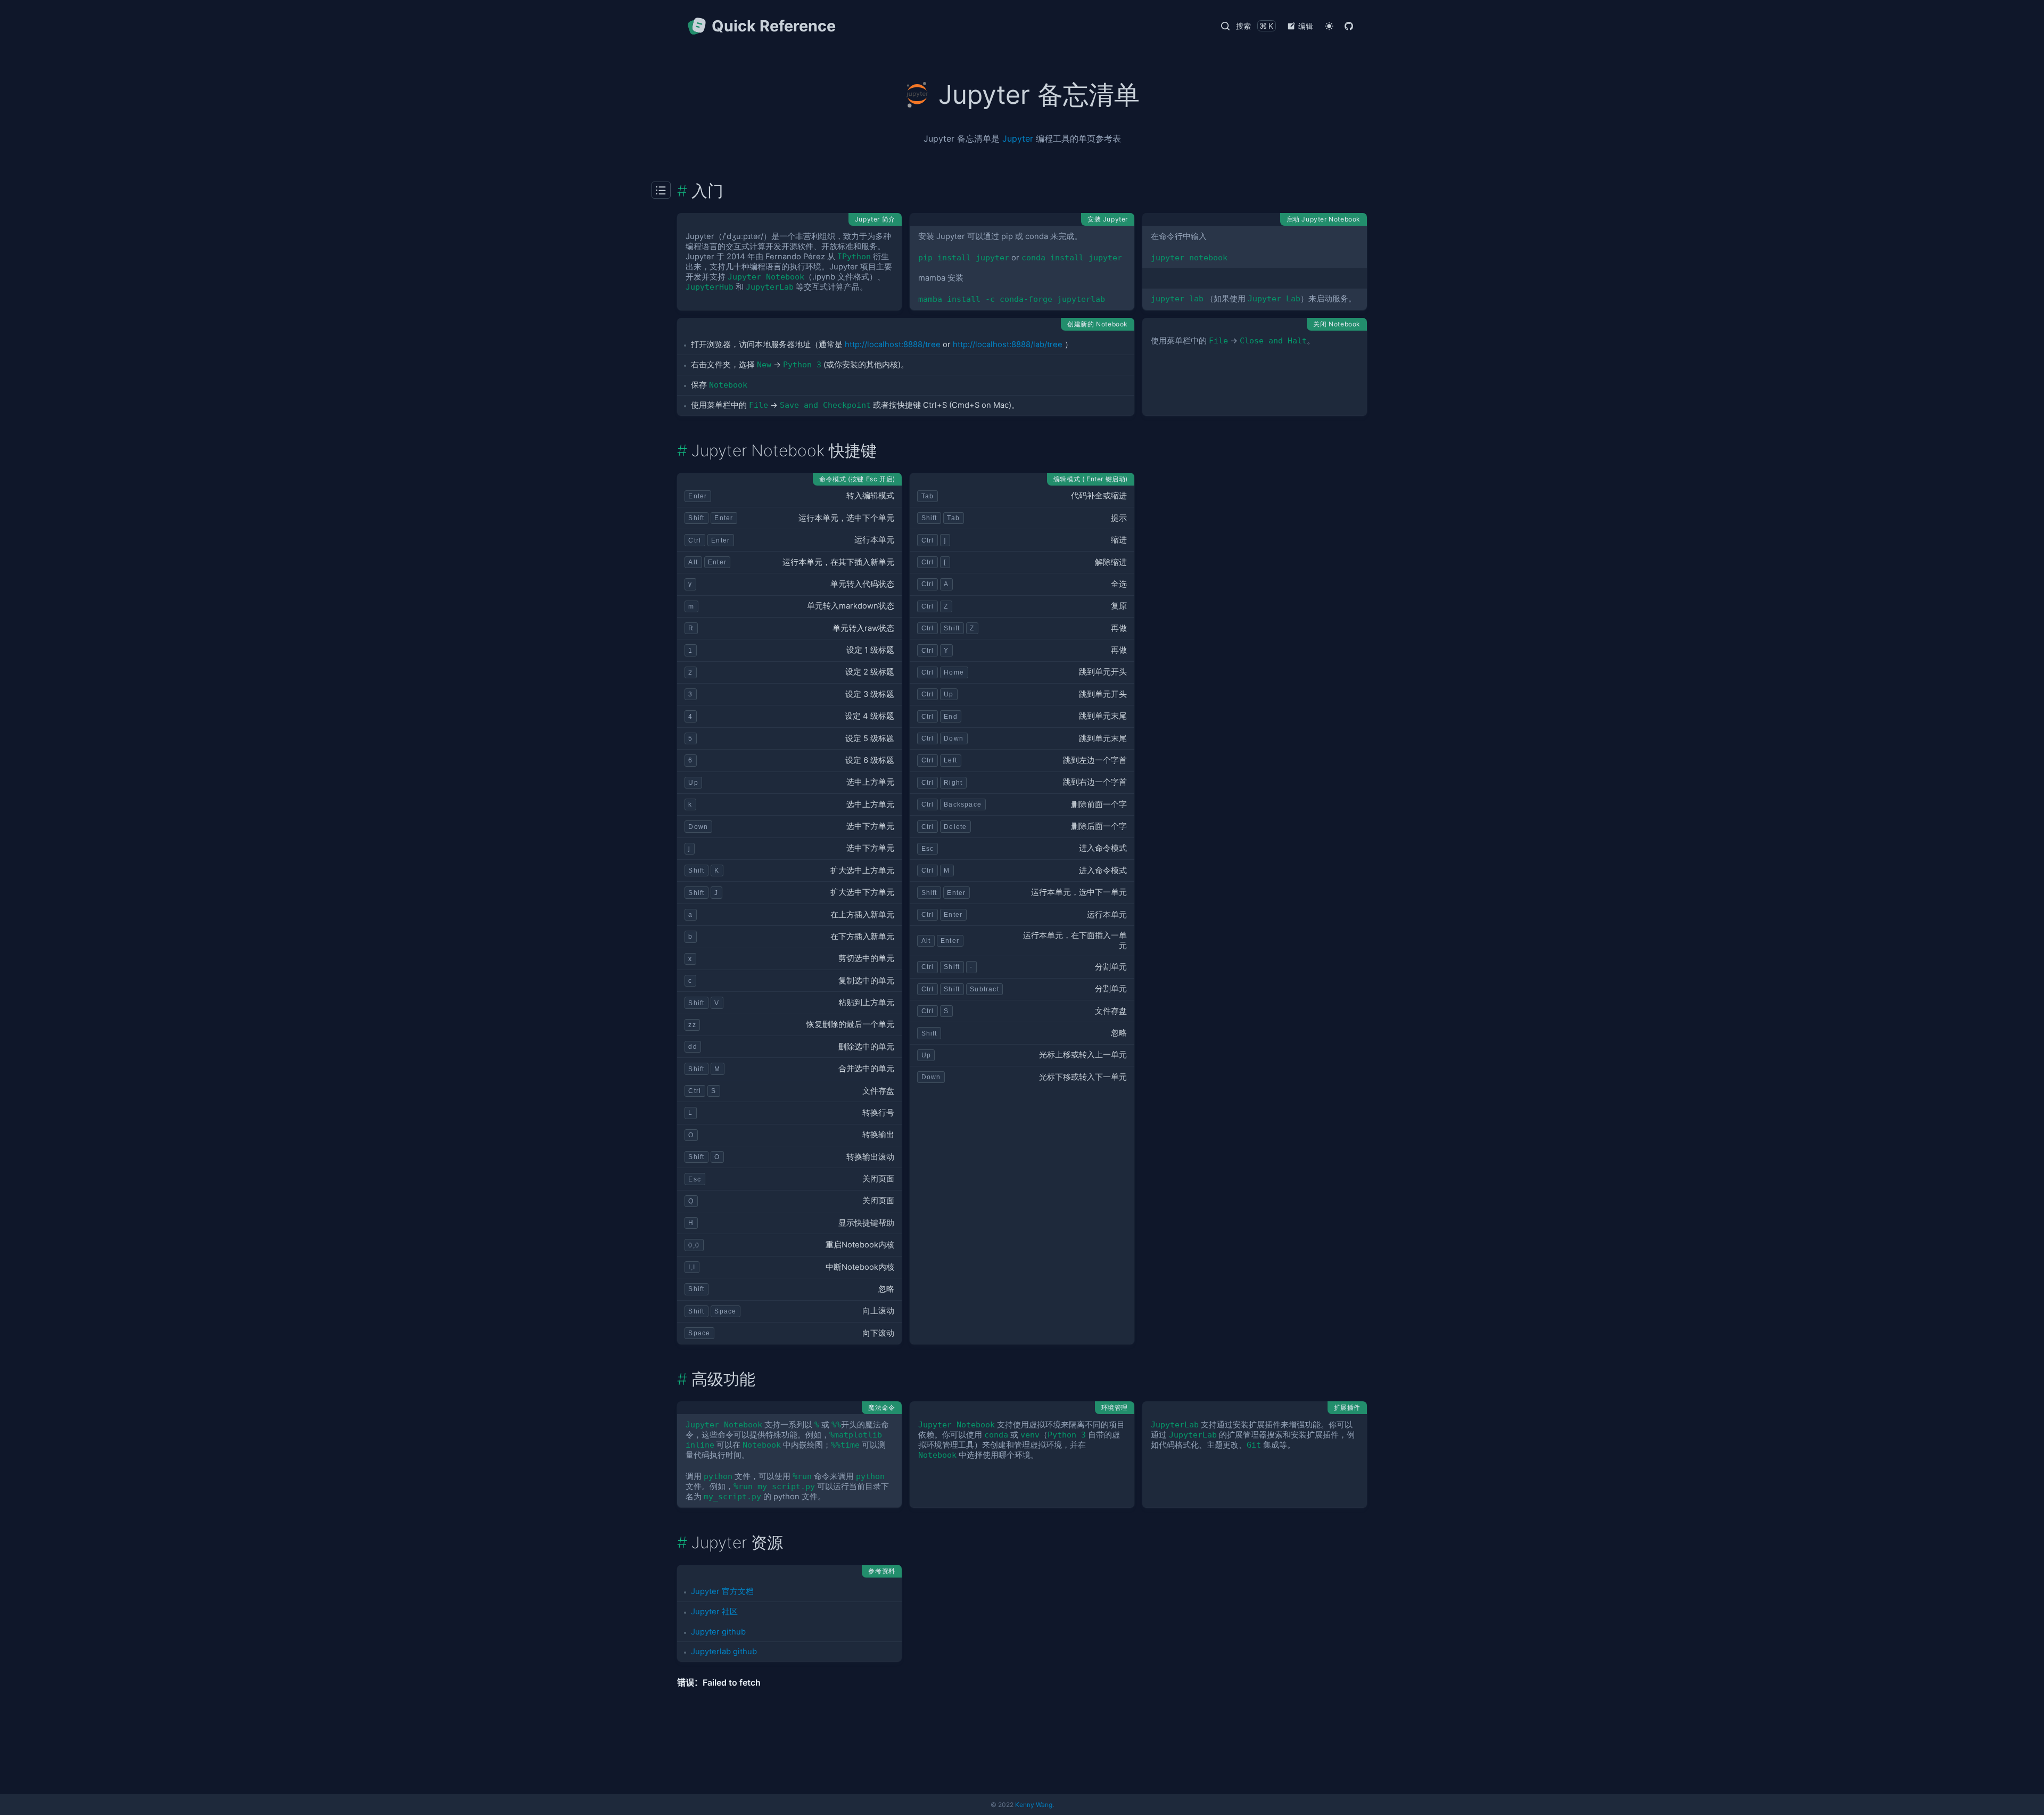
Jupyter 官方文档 (722, 1591)
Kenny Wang (1034, 1805)
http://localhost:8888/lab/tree (1008, 344)
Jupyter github (718, 1632)
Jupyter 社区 (714, 1612)
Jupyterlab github (724, 1652)
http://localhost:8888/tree (893, 344)
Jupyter (1018, 138)
